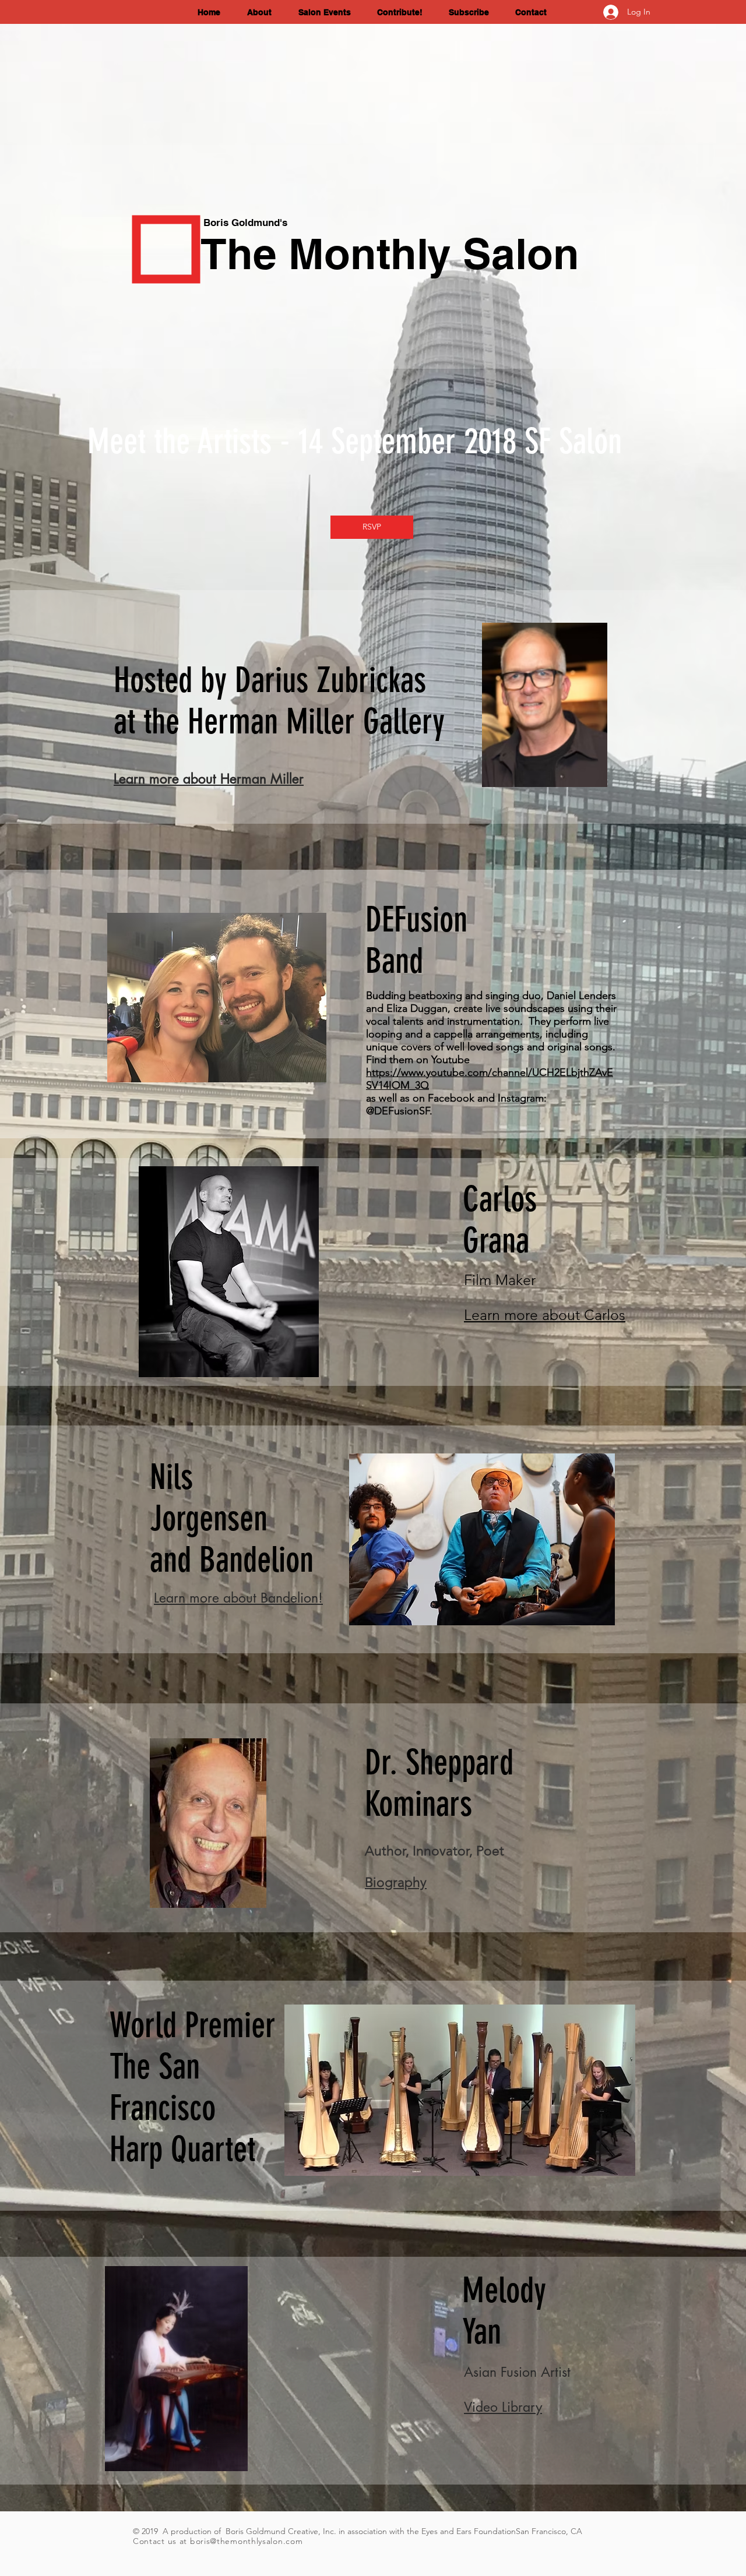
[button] (264, 13)
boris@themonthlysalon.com (247, 2541)
